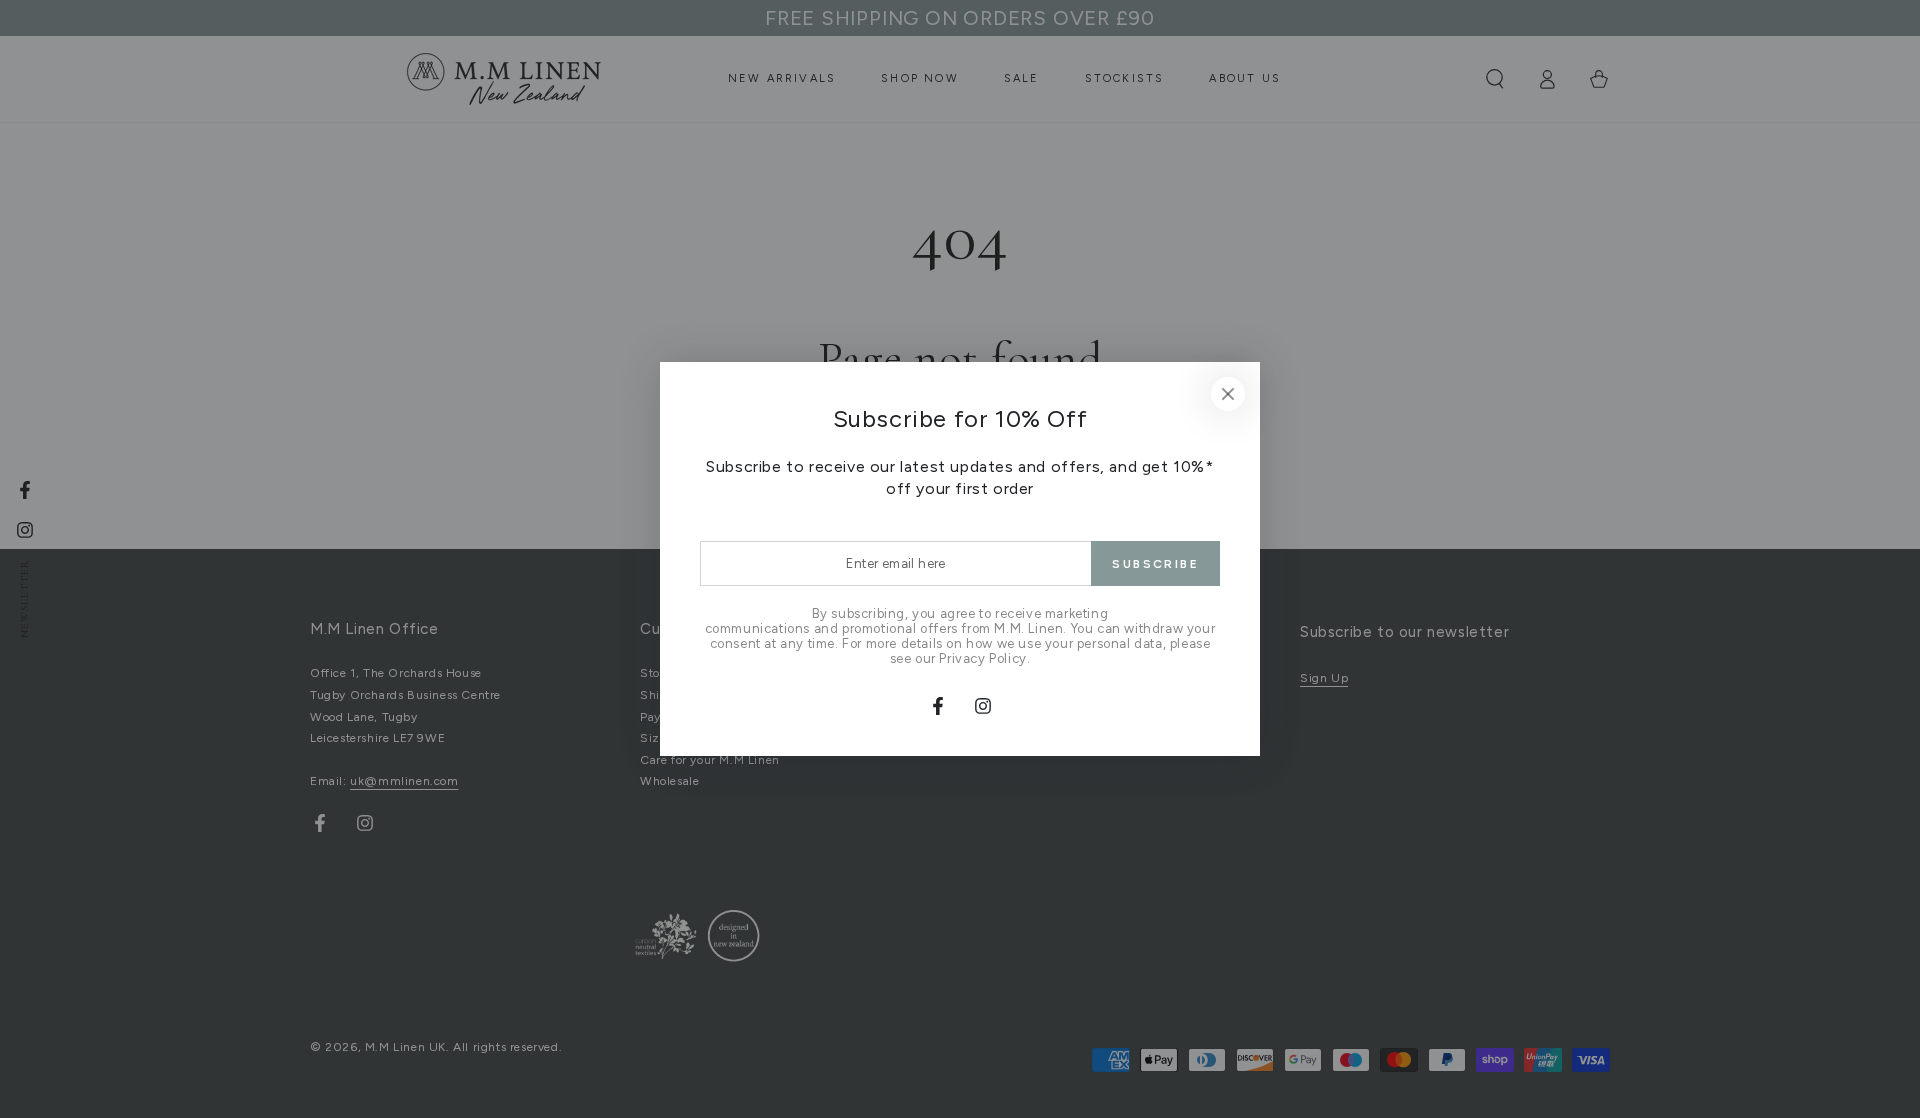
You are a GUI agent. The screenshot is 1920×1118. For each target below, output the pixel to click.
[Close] (1228, 394)
